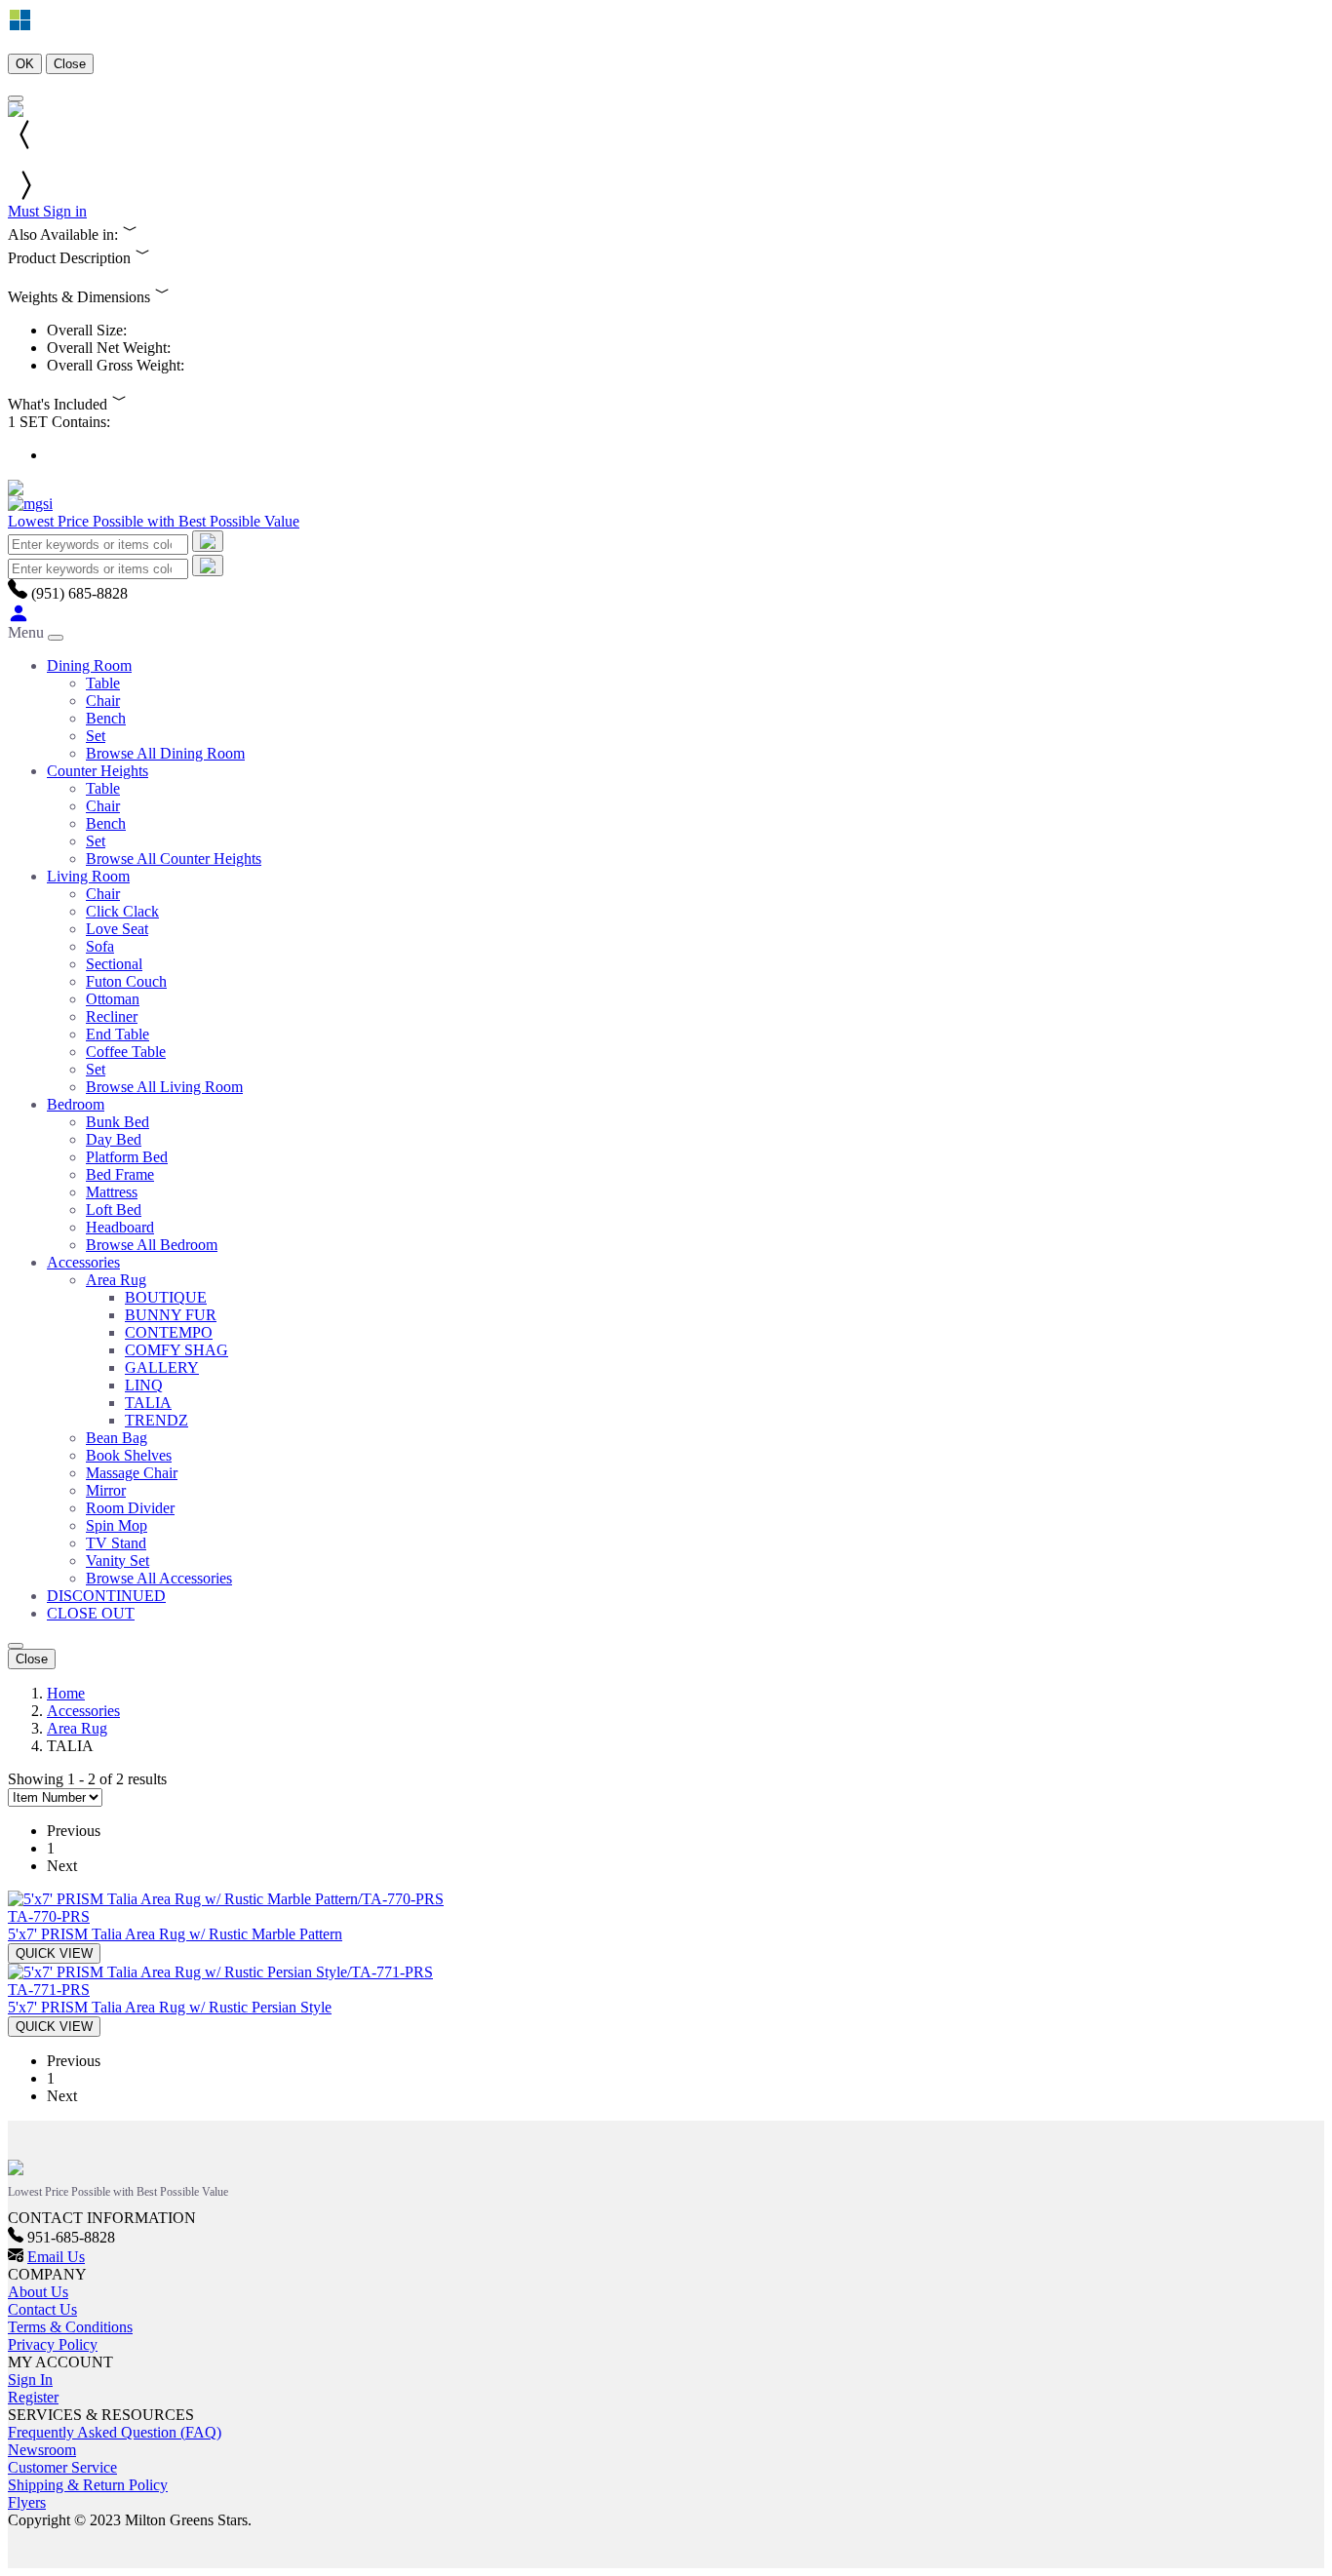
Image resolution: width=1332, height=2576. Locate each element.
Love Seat (117, 929)
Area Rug (116, 1280)
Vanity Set (118, 1561)
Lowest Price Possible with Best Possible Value (154, 521)
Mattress (112, 1192)
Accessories (83, 1711)
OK (25, 64)
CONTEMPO (169, 1332)
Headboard (120, 1227)
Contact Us (42, 2309)
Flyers (27, 2502)
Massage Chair (132, 1473)
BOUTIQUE (166, 1297)
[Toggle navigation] (56, 638)
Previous (74, 1831)
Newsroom (42, 2450)
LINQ (144, 1385)
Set (96, 736)
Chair (103, 701)
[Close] (16, 98)
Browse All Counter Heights (174, 859)
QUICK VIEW (54, 1953)
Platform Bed (127, 1157)
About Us (38, 2292)
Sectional (114, 964)
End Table (118, 1034)
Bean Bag (117, 1438)
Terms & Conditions (70, 2327)
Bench (106, 718)
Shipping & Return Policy (88, 2485)
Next (62, 1866)
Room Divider (130, 1508)
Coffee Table (126, 1052)
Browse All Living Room (164, 1087)
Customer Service (62, 2467)
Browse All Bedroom (152, 1245)
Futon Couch (126, 981)
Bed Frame (120, 1174)
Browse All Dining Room (165, 753)
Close (70, 64)
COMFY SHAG (176, 1350)
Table (103, 683)
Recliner (112, 1016)
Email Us (56, 2257)
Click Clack (122, 911)
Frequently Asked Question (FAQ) (115, 2432)
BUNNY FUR (171, 1315)
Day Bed (114, 1139)
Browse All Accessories (159, 1578)
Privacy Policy (53, 2344)
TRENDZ (157, 1420)
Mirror (106, 1490)
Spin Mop (117, 1525)
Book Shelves (129, 1455)
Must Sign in (47, 211)
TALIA (148, 1403)
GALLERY (162, 1367)
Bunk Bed (118, 1122)
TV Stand (116, 1543)
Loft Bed (114, 1210)
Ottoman (113, 999)
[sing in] (19, 619)
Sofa (100, 946)
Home (66, 1693)
